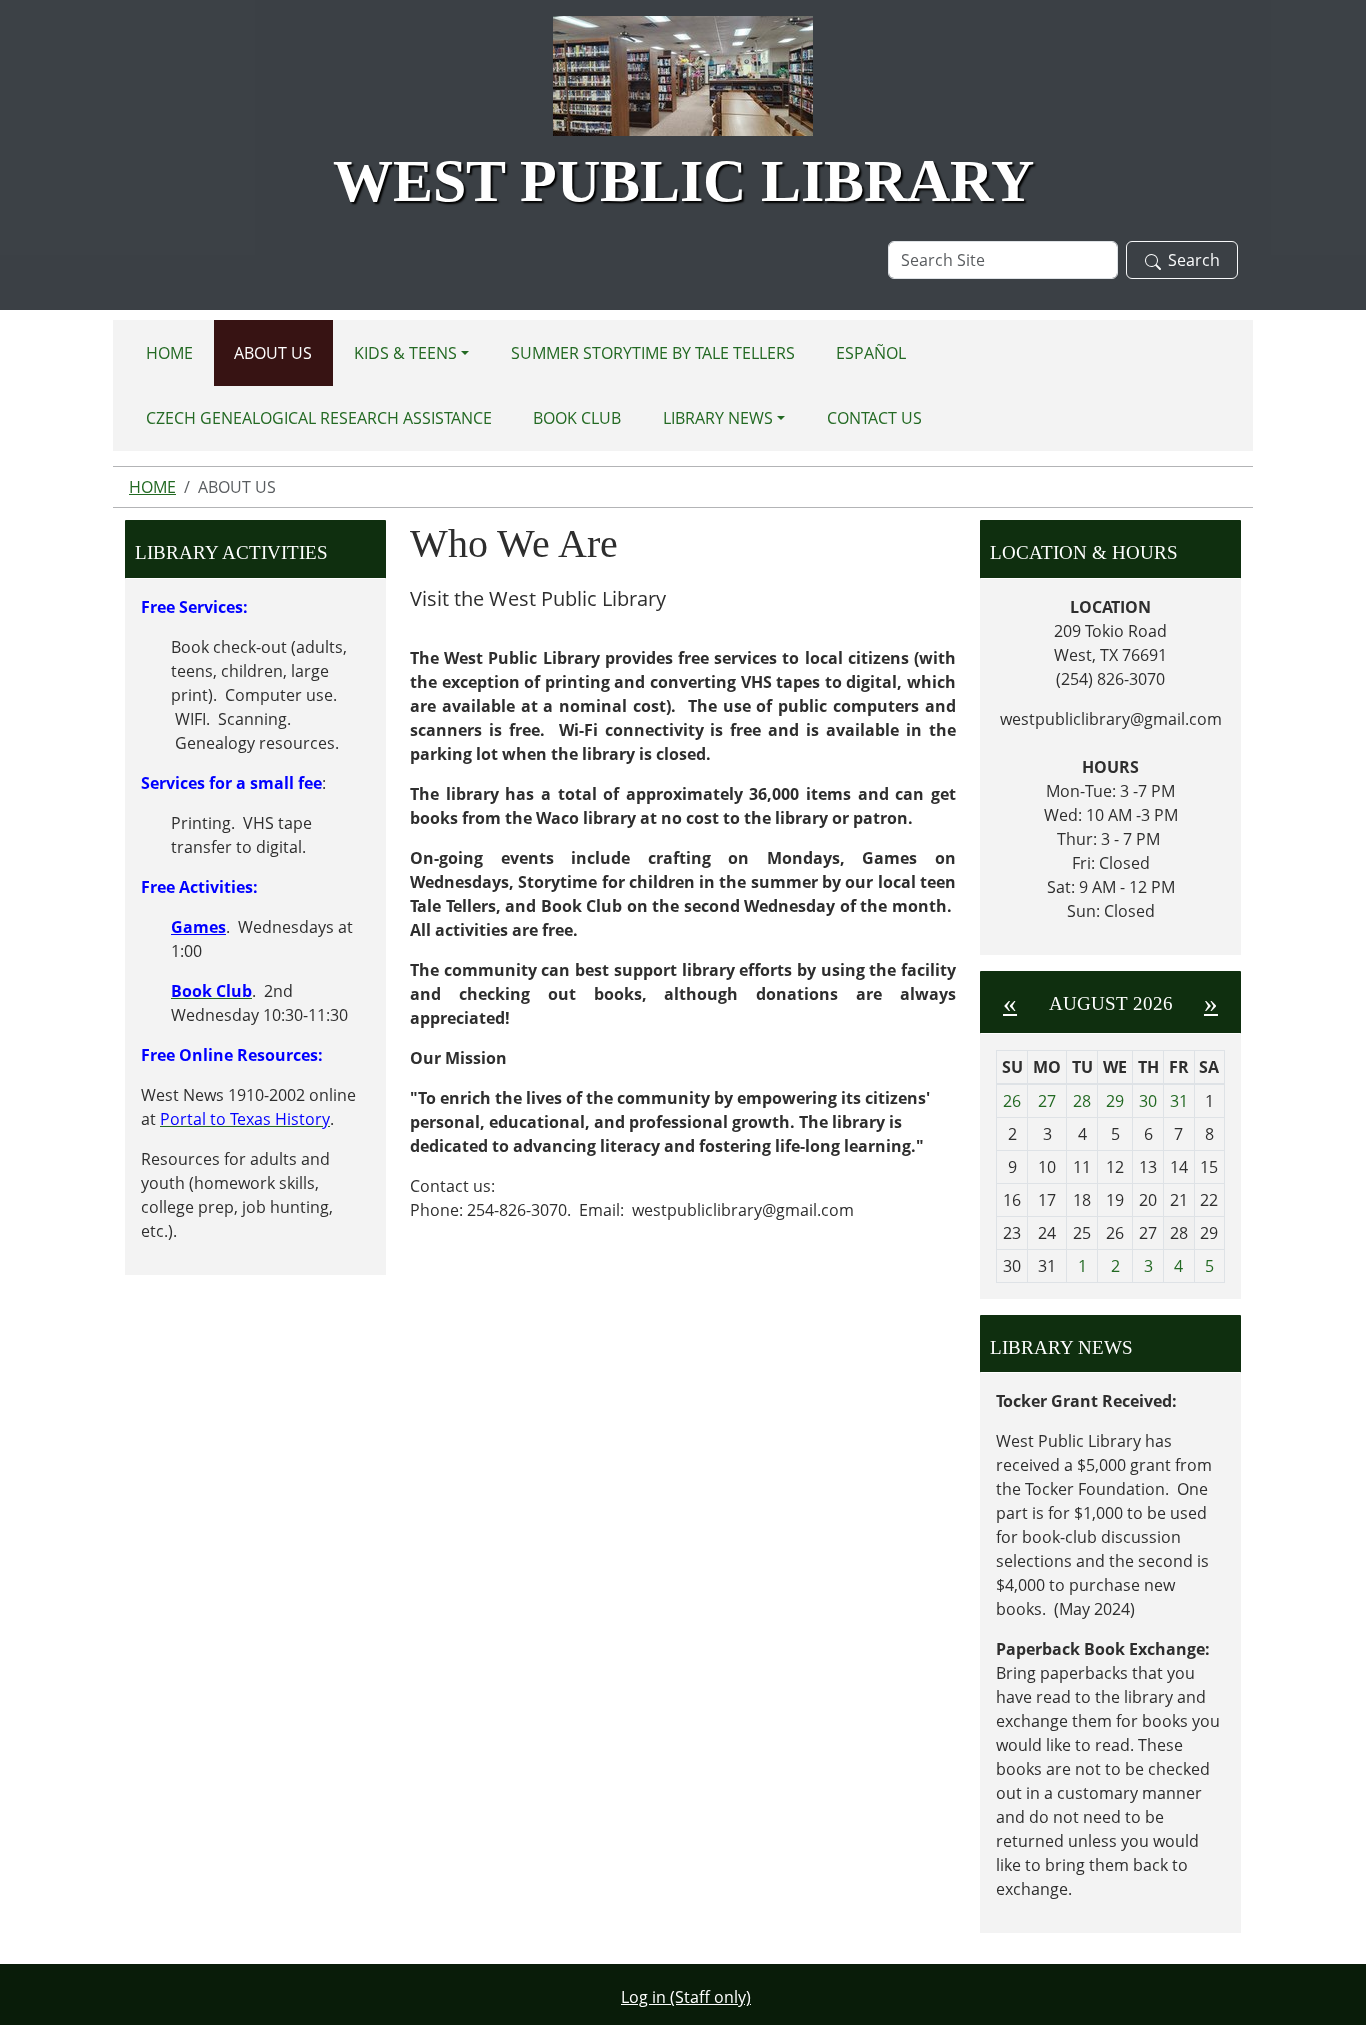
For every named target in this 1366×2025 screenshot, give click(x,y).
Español (871, 353)
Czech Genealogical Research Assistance (319, 418)
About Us (273, 353)
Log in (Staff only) (686, 1997)
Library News (718, 418)
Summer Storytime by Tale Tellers (653, 353)
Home (169, 353)
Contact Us (874, 418)
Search (1194, 260)
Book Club (577, 418)
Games (198, 927)
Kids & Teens (405, 353)
